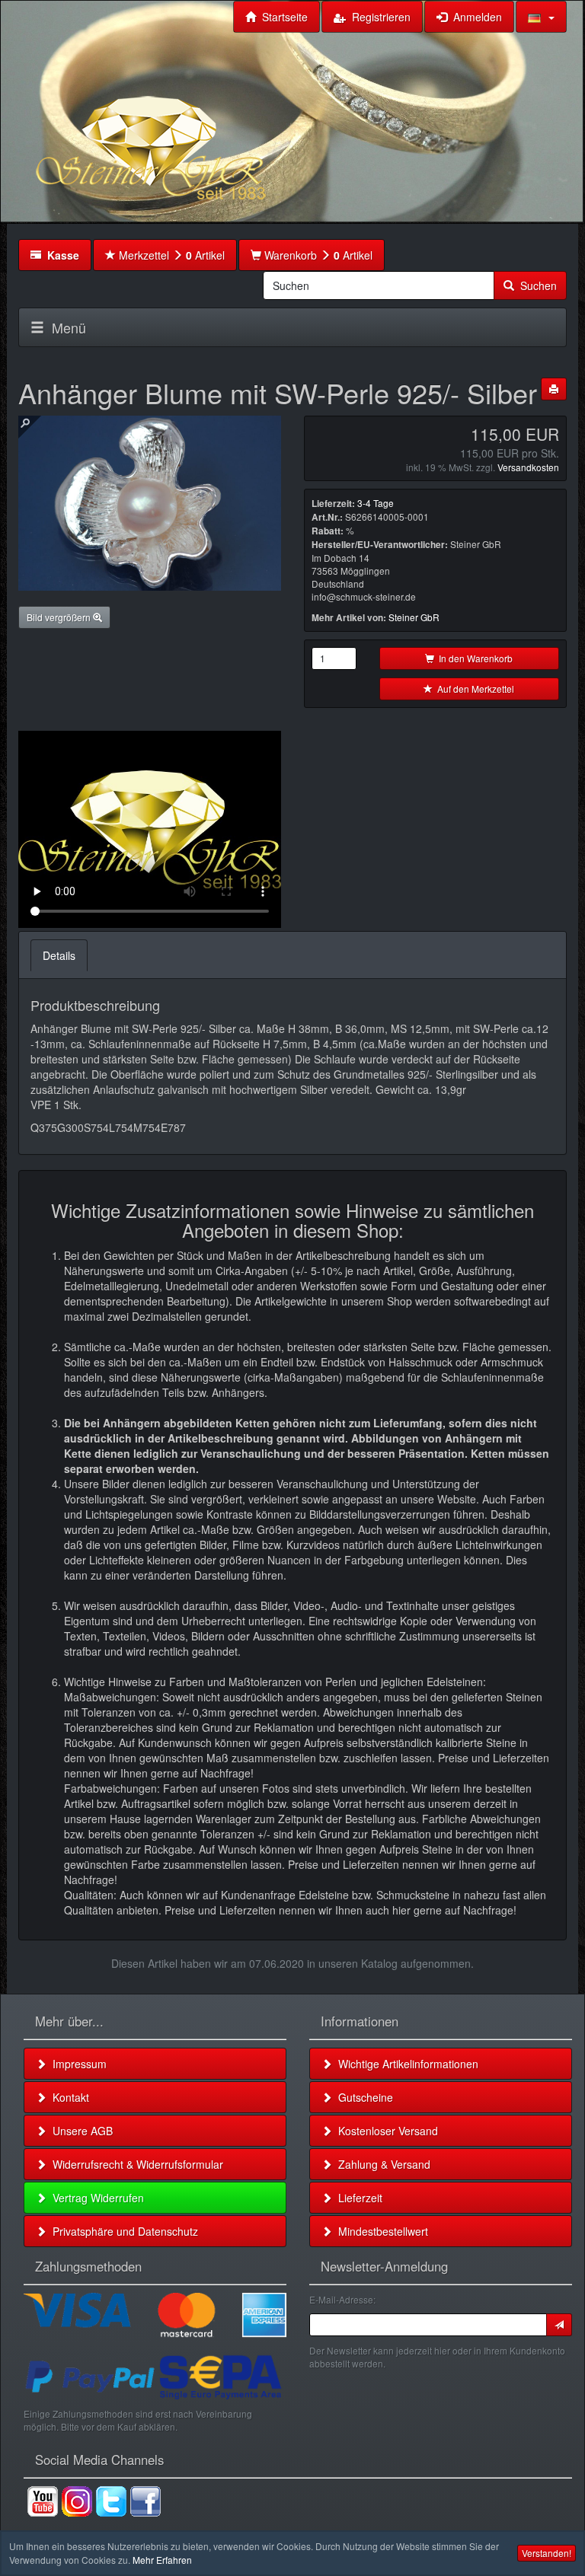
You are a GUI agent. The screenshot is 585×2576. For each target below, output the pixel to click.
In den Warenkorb (473, 658)
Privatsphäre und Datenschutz (122, 2231)
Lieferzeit (357, 2198)
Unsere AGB (80, 2131)
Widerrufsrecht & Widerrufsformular (135, 2164)
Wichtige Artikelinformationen (405, 2064)
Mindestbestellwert (380, 2231)
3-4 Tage (376, 503)
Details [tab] (59, 955)
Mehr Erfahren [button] (162, 2560)
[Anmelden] (559, 2325)
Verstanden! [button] (547, 2553)
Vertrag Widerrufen (95, 2198)
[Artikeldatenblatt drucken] (554, 389)
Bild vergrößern (60, 617)
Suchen (535, 285)
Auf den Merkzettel (473, 689)
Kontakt (68, 2097)
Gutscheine (363, 2097)
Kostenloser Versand (385, 2131)
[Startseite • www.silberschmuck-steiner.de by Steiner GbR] (190, 126)
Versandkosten (528, 467)
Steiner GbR (414, 617)
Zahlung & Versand (381, 2164)
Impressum (77, 2064)
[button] (541, 17)
